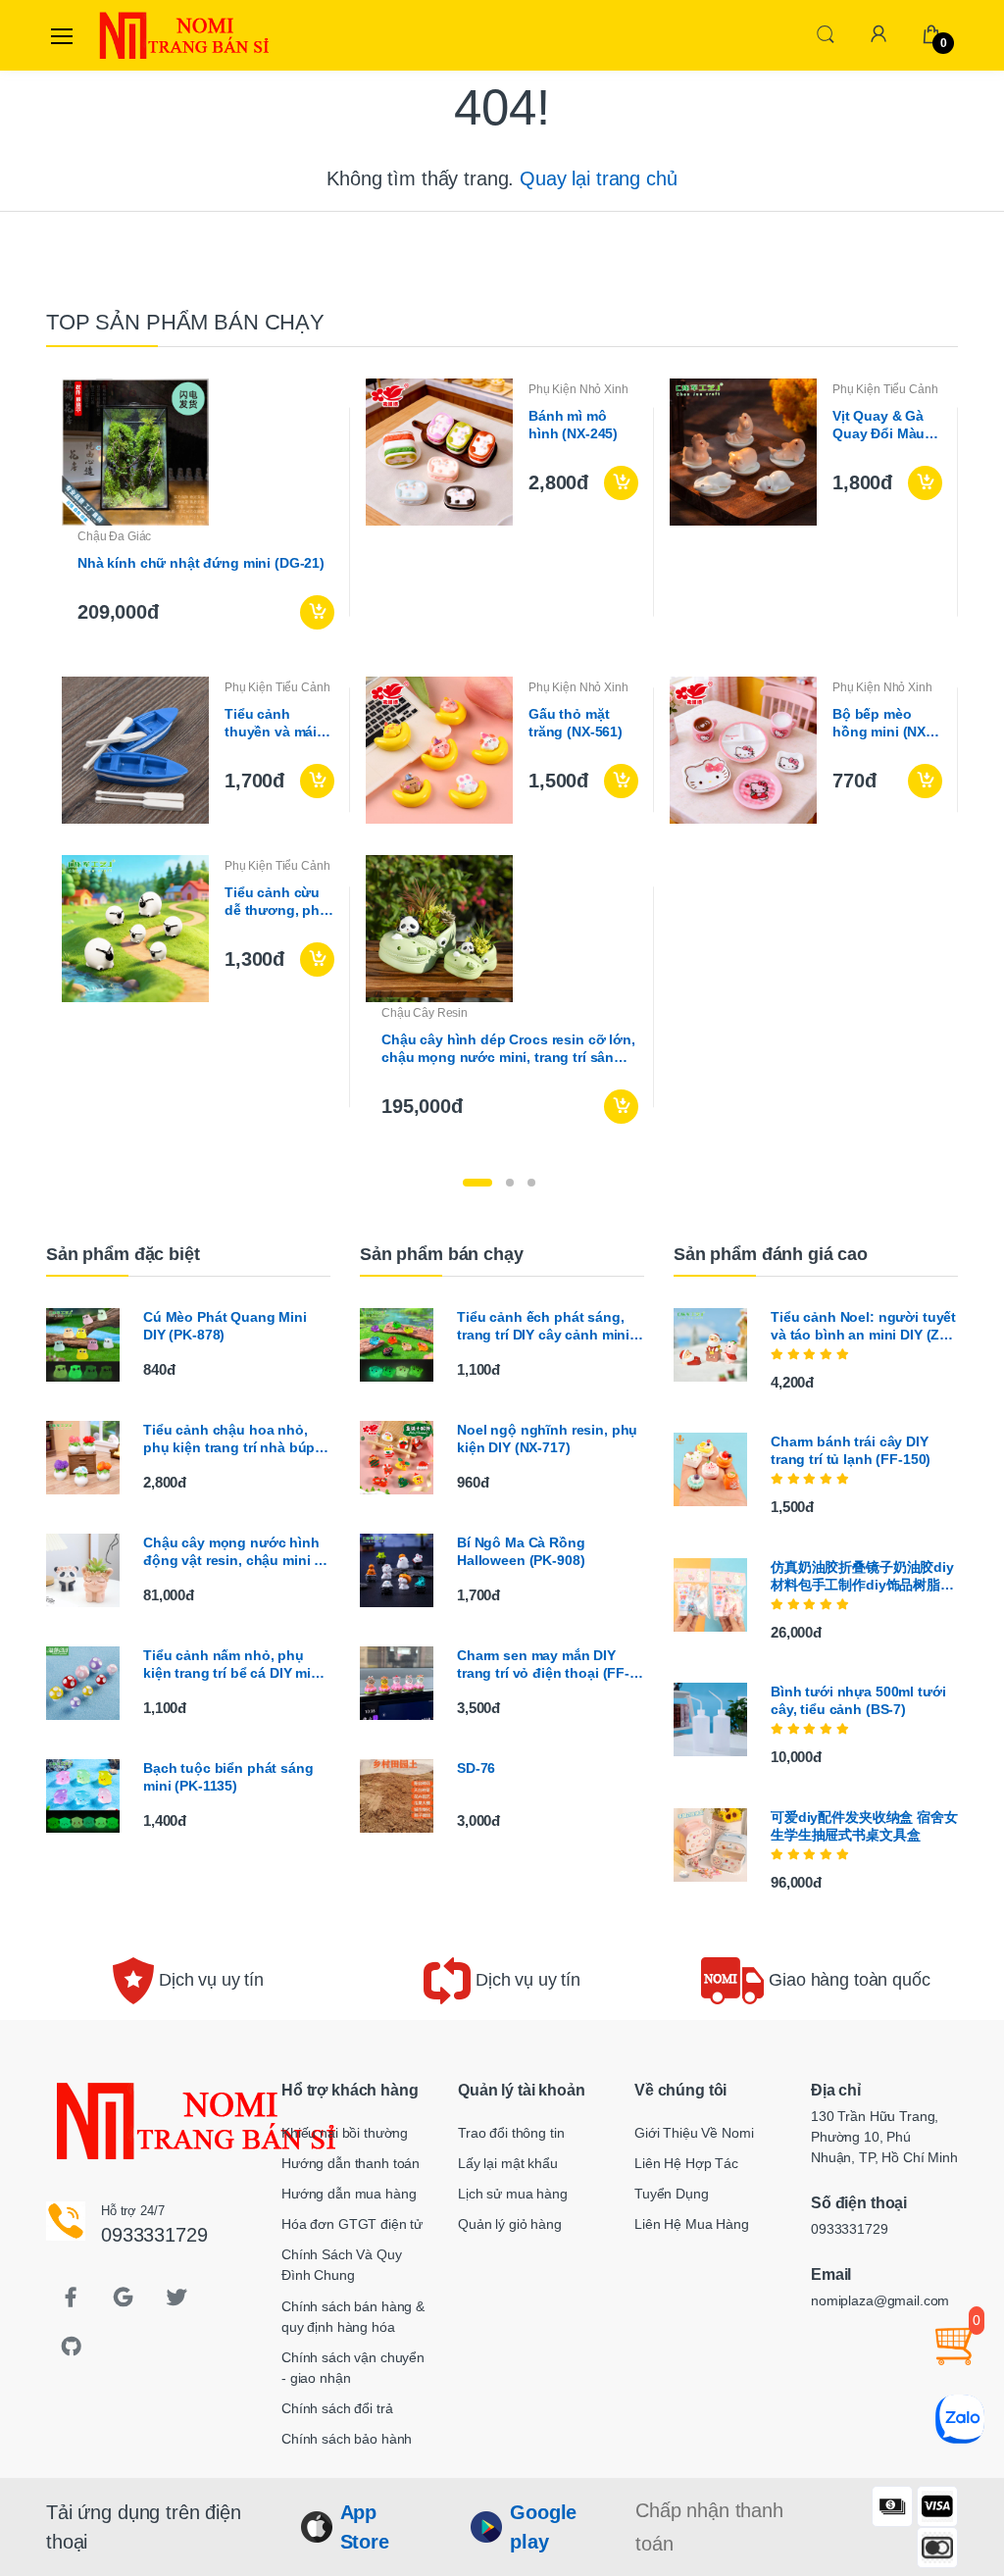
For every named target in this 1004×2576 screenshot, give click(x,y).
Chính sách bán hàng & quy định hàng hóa (353, 2317)
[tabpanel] (502, 759)
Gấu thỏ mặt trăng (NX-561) (576, 723)
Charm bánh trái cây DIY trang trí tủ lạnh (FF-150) (851, 1450)
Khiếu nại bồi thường (345, 2133)
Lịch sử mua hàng (513, 2194)
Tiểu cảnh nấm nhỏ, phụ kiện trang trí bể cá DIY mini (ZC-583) (233, 1665)
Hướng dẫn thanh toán (351, 2163)
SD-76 (476, 1768)
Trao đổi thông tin (511, 2133)
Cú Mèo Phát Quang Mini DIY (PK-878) (225, 1326)
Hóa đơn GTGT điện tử (352, 2224)
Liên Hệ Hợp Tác (686, 2163)
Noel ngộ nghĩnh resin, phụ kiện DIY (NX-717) (547, 1439)
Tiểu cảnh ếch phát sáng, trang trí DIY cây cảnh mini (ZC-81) (543, 1326)
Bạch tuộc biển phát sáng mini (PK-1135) (228, 1777)
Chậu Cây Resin (425, 1013)
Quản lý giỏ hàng (510, 2224)
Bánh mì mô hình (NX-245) (573, 425)
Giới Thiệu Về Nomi (694, 2133)
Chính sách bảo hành (347, 2439)
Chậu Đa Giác (114, 536)
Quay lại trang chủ (598, 178)
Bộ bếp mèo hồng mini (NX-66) (881, 723)
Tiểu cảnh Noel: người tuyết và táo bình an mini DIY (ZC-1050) (863, 1326)
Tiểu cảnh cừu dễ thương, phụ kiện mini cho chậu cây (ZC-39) (276, 902)
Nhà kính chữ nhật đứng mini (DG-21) (201, 563)
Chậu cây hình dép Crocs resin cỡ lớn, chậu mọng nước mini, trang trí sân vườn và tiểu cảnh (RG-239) (508, 1049)
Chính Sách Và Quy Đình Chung (342, 2265)
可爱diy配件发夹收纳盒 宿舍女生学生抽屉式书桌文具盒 (864, 1826)
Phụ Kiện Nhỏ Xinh (578, 389)
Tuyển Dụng (672, 2194)
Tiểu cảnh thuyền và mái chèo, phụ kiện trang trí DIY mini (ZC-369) (279, 723)
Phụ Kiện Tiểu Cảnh (885, 389)
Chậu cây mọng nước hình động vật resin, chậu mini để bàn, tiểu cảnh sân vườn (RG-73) (237, 1552)
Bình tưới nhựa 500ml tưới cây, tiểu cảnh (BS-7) (858, 1700)
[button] (826, 34)
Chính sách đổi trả (337, 2408)
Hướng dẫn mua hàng (349, 2194)
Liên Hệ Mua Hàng (692, 2224)
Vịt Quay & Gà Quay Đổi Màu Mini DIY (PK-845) (878, 425)
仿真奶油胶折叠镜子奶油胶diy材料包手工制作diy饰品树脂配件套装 (862, 1576)
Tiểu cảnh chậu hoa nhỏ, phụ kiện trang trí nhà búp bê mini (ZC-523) (229, 1439)
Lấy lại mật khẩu (508, 2163)
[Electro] (143, 35)
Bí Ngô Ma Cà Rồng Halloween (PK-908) (521, 1551)
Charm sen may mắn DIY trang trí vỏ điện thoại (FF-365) (543, 1665)
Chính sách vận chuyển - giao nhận (353, 2368)
